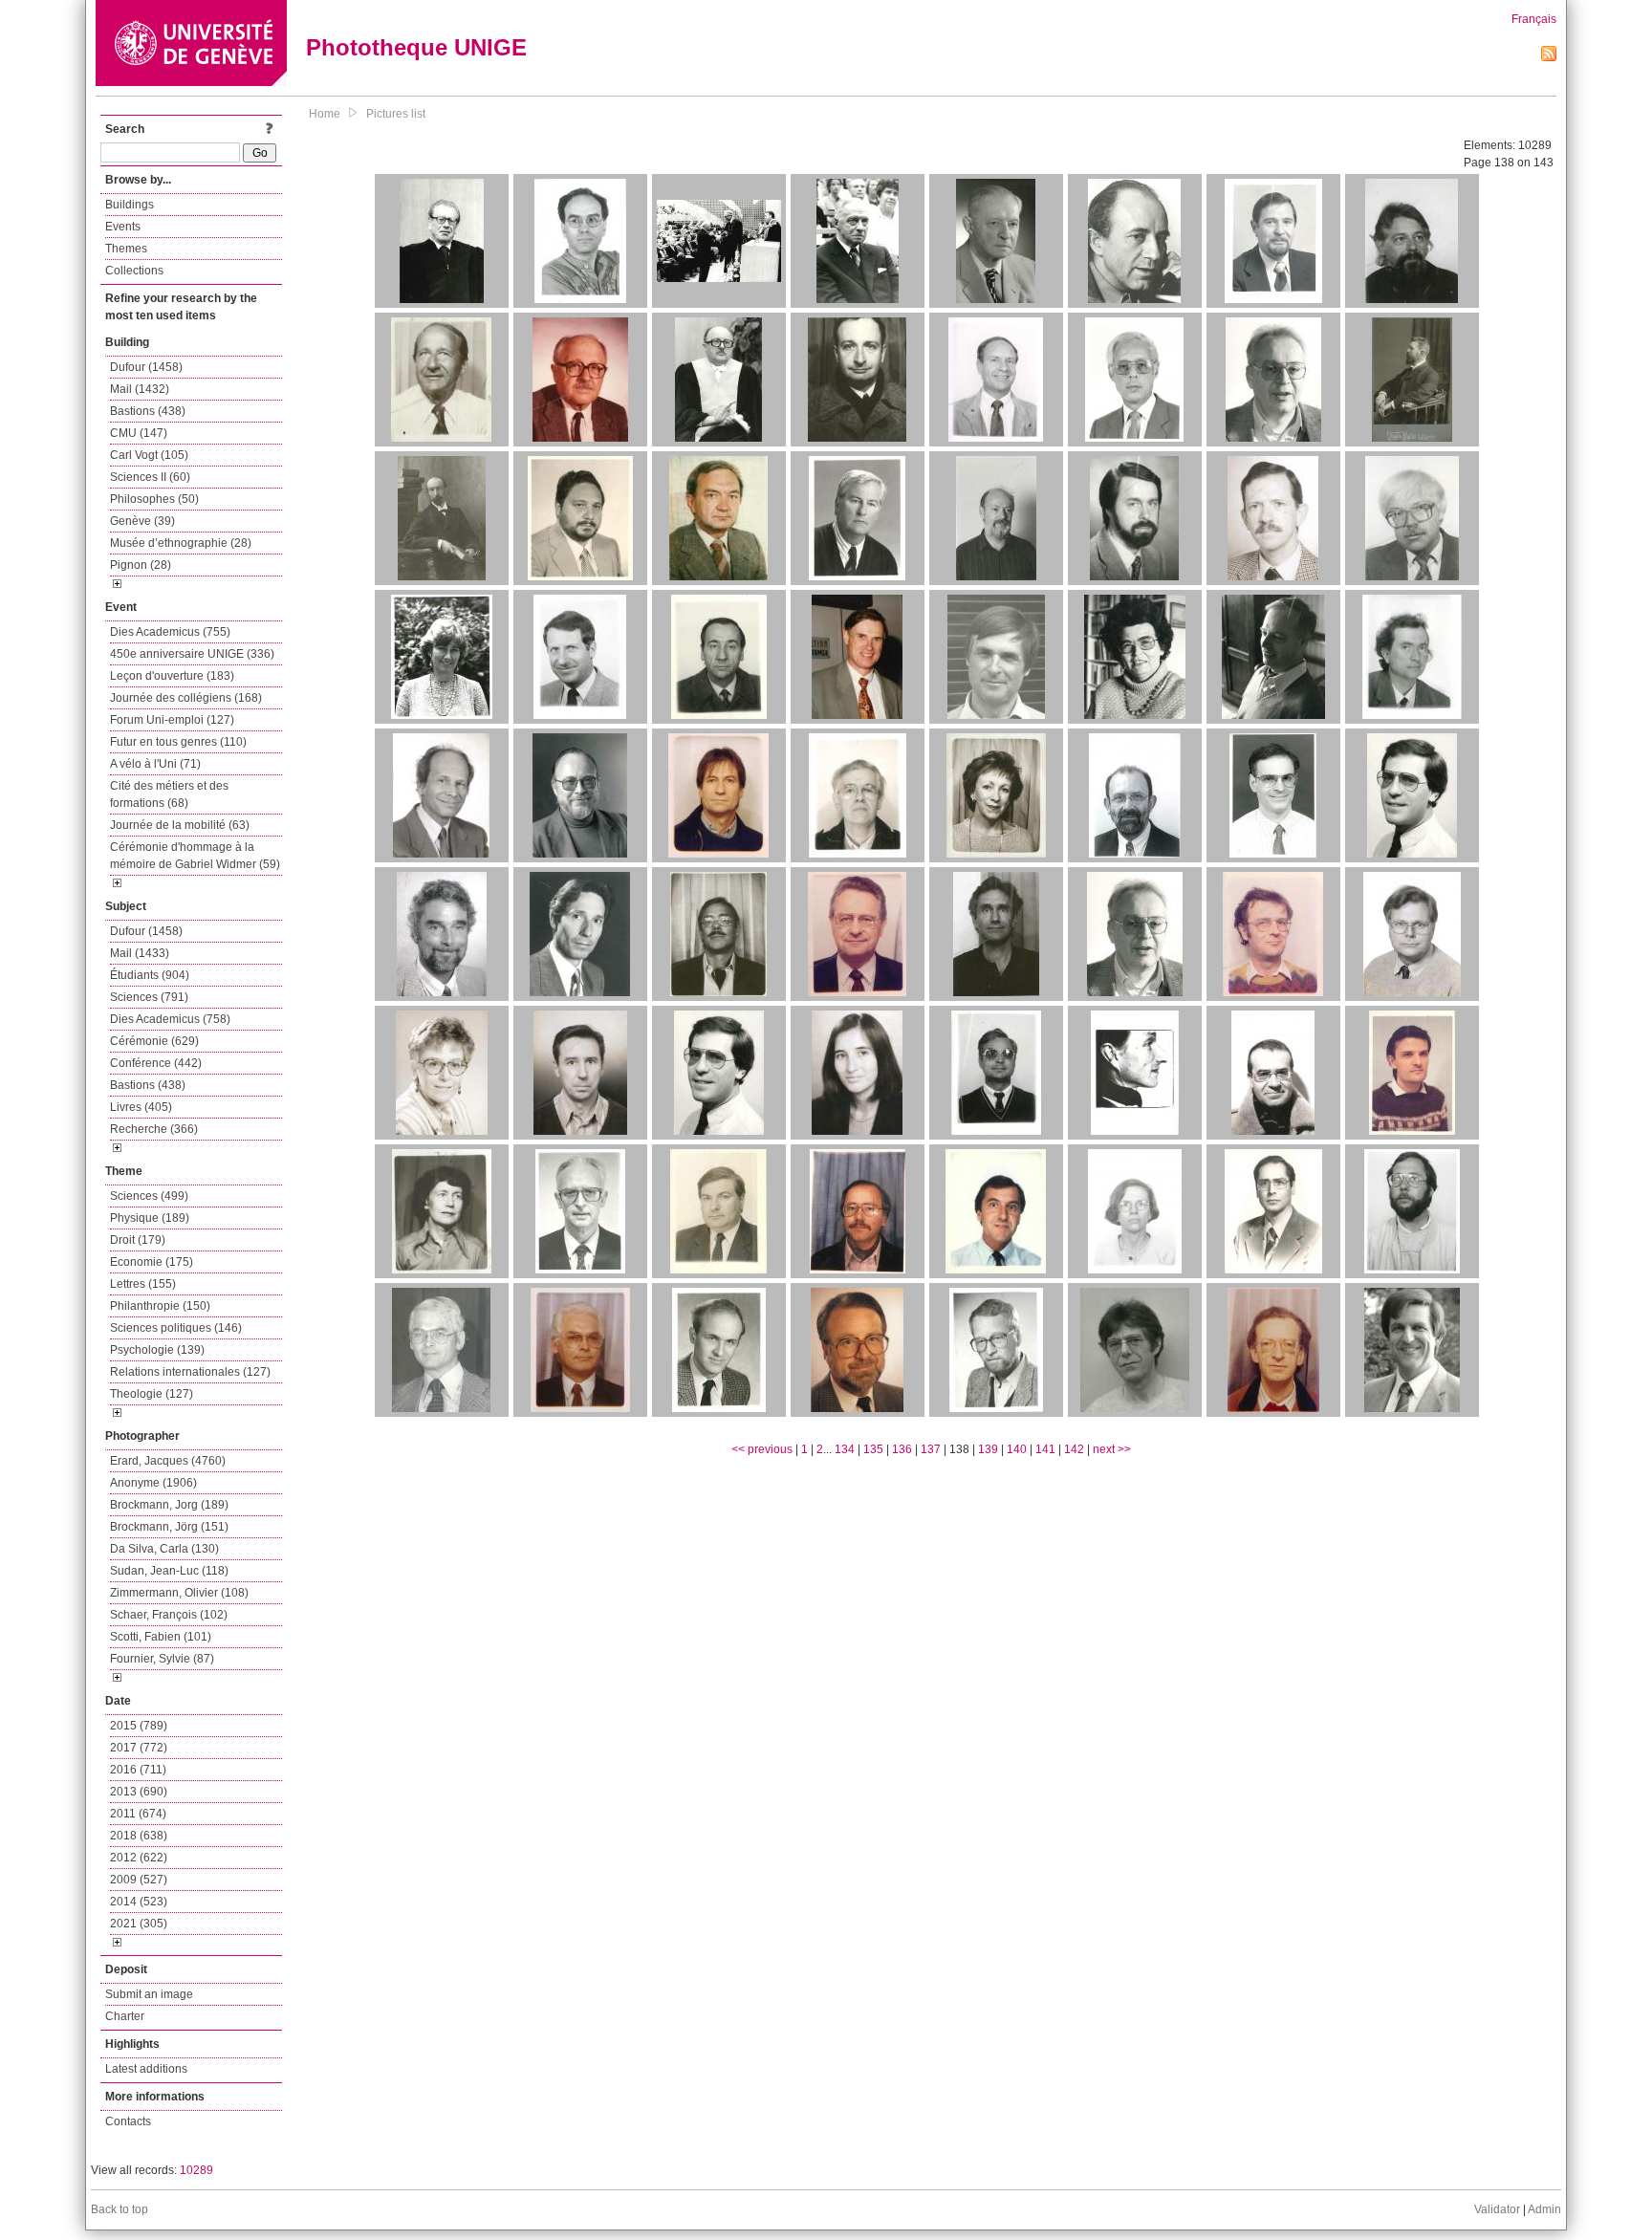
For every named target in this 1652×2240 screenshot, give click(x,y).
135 (873, 1449)
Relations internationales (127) (190, 1372)
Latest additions (146, 2069)
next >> (1112, 1449)
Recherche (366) (154, 1129)
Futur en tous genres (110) (178, 742)
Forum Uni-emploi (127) (172, 720)
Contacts (128, 2121)
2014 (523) (139, 1902)
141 (1045, 1449)
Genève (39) (142, 521)
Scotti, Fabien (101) (161, 1637)
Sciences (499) (149, 1196)
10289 (196, 2170)
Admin (1544, 2209)
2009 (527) (139, 1880)
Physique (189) (150, 1218)
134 (845, 1449)
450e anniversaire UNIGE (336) (192, 654)
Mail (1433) (140, 953)
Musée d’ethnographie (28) (181, 543)
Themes (126, 249)
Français (1534, 19)
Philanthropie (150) (160, 1306)
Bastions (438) (148, 411)
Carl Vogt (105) (149, 455)
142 (1074, 1449)
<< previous (762, 1449)
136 (902, 1449)
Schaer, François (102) (169, 1615)
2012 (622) (139, 1858)
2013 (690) (139, 1792)
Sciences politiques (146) (176, 1328)
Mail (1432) (140, 389)
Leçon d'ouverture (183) (172, 676)
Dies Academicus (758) (170, 1019)
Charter (125, 2016)
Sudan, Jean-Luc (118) (169, 1571)
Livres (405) (141, 1107)
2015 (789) (139, 1726)
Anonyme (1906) (153, 1483)
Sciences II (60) (150, 477)
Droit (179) (138, 1240)
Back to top (120, 2209)
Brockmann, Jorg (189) (169, 1505)
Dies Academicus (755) (170, 632)
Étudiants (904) (150, 975)
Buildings (130, 205)
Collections (134, 271)
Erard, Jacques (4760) (168, 1461)
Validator (1497, 2209)
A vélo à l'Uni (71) (155, 764)
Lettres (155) (143, 1284)
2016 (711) (138, 1770)
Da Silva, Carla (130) (164, 1549)
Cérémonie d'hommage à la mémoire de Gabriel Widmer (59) (195, 856)
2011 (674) (138, 1814)
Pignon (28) (141, 565)
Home (325, 114)
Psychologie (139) (157, 1350)
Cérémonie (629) (154, 1041)
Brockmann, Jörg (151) (169, 1527)
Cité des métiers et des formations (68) (169, 794)
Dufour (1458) (146, 367)
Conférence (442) (156, 1063)
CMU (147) (139, 433)
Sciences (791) (149, 997)
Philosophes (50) (154, 499)
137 (931, 1449)
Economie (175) (152, 1262)
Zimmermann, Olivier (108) (179, 1593)
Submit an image (149, 1994)
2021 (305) (139, 1924)
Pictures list (396, 114)
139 (988, 1449)
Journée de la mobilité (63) (180, 825)
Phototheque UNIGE (416, 47)
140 (1017, 1449)
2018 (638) (139, 1836)
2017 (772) (139, 1748)
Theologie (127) (152, 1394)
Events (123, 227)
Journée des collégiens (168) (186, 698)
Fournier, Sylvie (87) (162, 1659)
